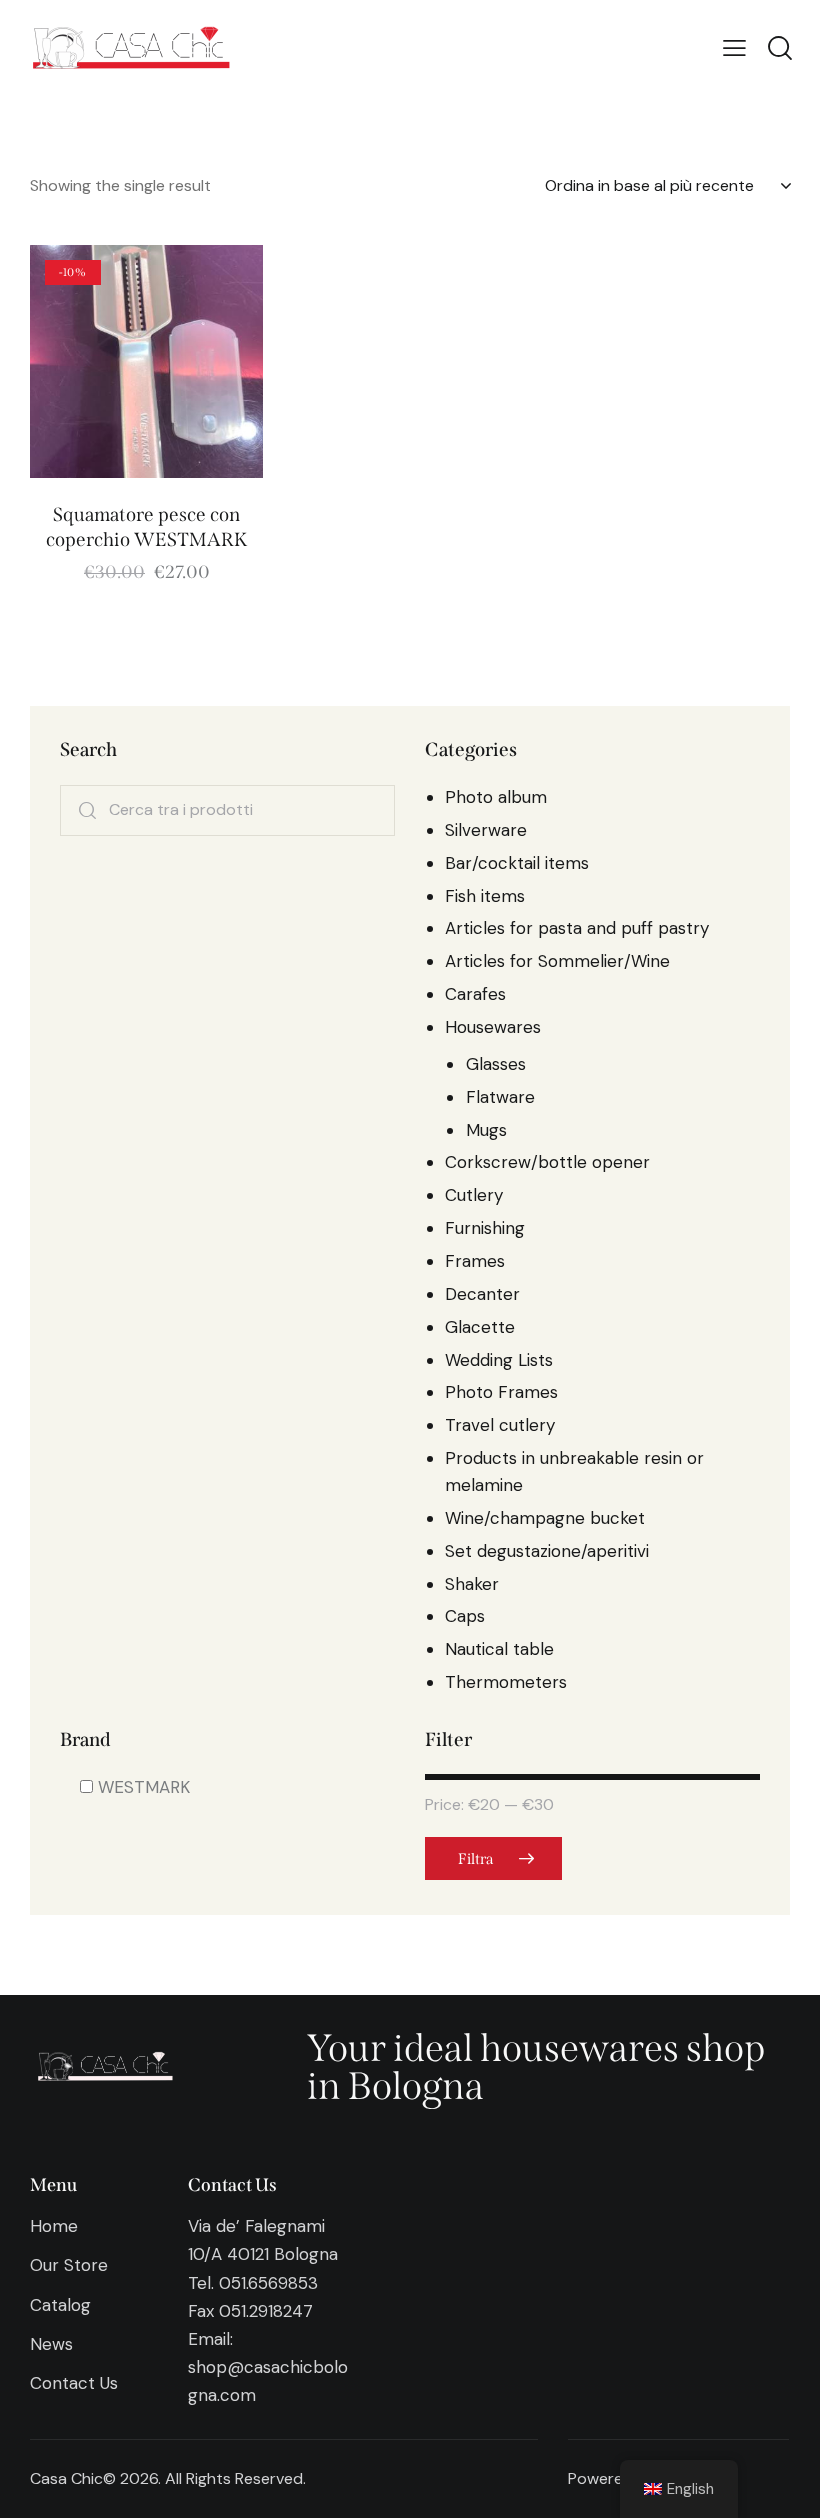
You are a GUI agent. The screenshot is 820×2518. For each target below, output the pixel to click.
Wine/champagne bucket (545, 1518)
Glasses (496, 1064)
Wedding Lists (499, 1360)
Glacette (480, 1327)
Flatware (500, 1097)
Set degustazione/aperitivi (547, 1551)
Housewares (493, 1027)
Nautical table (499, 1649)
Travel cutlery (500, 1425)
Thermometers (506, 1682)
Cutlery (474, 1195)
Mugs (486, 1130)
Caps (465, 1616)
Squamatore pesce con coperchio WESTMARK (146, 527)
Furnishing (485, 1228)
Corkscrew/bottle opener (547, 1162)
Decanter (482, 1294)
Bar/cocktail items (517, 863)
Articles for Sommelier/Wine (557, 961)
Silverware (486, 830)
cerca (87, 810)
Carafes (475, 994)
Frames (475, 1261)
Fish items (485, 896)
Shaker (472, 1584)
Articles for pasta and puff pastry (577, 928)
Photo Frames (501, 1392)
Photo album (496, 797)
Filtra (475, 1859)
